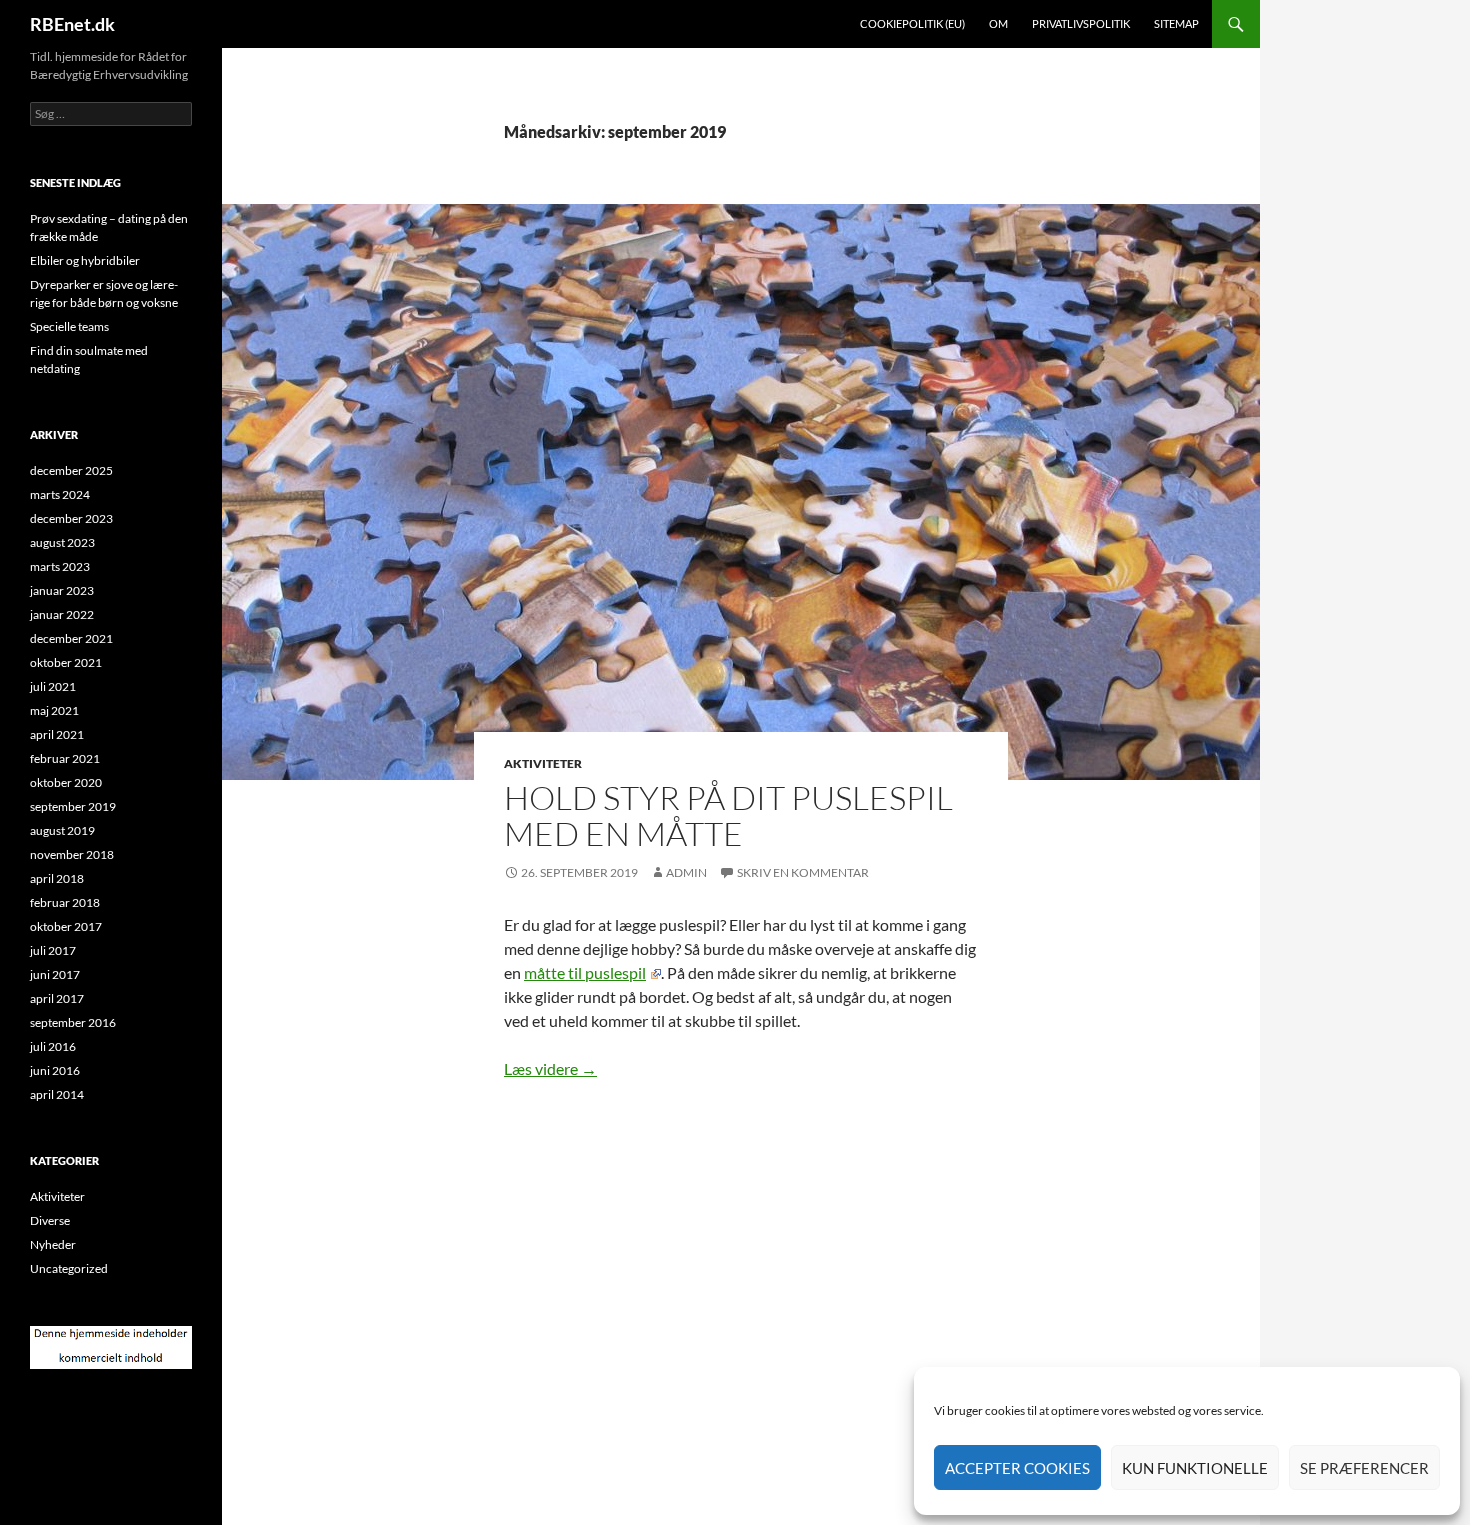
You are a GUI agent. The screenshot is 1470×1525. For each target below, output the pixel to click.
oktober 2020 (66, 782)
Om (998, 23)
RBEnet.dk (72, 24)
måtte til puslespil (585, 972)
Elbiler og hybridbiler (85, 260)
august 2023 (62, 542)
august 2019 (62, 830)
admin (686, 872)
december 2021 (71, 638)
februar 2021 (65, 758)
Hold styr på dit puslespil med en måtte (728, 815)
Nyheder (53, 1244)
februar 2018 (65, 902)
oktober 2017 (66, 926)
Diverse (50, 1220)
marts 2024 (60, 494)
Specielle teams (69, 326)
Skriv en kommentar (803, 872)
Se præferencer (1364, 1468)
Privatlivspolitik (1081, 23)
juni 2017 (55, 974)
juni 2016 (55, 1070)
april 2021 (57, 734)
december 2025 (71, 470)
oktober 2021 (66, 662)
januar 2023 (62, 590)
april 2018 (57, 878)
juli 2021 (53, 686)
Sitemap (1176, 23)
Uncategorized (69, 1268)
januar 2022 (62, 614)
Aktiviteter (543, 763)
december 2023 (71, 518)
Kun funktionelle (1195, 1468)
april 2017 (57, 998)
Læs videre (550, 1068)
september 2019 (73, 806)
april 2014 (57, 1094)
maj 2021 (54, 710)
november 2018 (72, 854)
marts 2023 (60, 566)
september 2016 (73, 1022)
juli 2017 (53, 950)
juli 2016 (53, 1046)
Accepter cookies (1017, 1468)
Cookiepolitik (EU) (912, 23)
